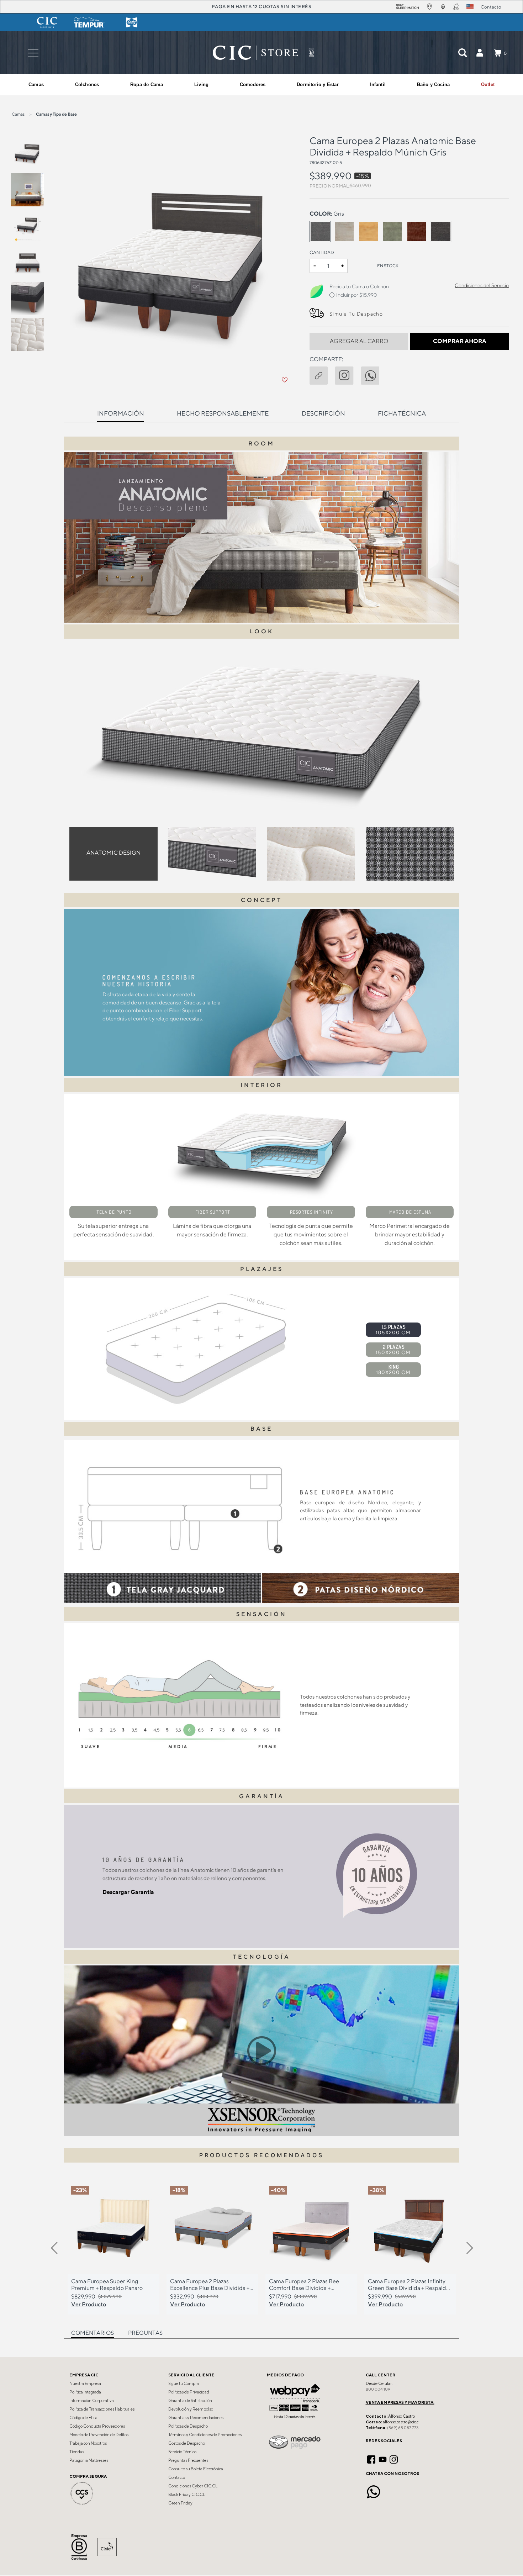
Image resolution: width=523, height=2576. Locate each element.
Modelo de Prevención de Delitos (99, 2435)
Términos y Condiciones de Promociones (205, 2435)
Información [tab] (121, 413)
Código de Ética (83, 2418)
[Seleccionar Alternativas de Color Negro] (441, 232)
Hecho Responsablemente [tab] (223, 413)
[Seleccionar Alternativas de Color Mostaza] (369, 232)
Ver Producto (89, 2304)
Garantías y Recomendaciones (196, 2418)
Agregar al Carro (359, 341)
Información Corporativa (92, 2401)
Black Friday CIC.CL (187, 2495)
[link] (488, 85)
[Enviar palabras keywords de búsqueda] (463, 53)
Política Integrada (85, 2392)
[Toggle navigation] (33, 53)
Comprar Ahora (460, 341)
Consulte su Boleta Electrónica (196, 2469)
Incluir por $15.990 (356, 295)
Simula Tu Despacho (356, 314)
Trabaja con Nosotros (88, 2443)
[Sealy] (132, 22)
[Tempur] (89, 22)
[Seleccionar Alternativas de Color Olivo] (392, 232)
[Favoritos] (285, 380)
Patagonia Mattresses (89, 2460)
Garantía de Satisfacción (190, 2401)
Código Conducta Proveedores (97, 2426)
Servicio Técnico (182, 2452)
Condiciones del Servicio (482, 285)
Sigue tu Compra (184, 2384)
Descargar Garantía (128, 1892)
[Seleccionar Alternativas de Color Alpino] (344, 232)
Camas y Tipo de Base (56, 114)
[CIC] (47, 22)
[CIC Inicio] (255, 53)
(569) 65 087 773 (403, 2428)
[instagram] (348, 374)
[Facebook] (371, 2459)
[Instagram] (394, 2459)
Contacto (177, 2477)
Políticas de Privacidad (189, 2392)
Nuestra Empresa (85, 2384)
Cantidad (322, 252)
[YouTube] (383, 2459)
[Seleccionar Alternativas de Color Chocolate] (417, 232)
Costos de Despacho (187, 2443)
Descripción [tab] (323, 413)
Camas (18, 114)
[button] (480, 53)
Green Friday (180, 2503)
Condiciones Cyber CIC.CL (193, 2486)
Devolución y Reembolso (191, 2409)
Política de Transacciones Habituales (102, 2409)
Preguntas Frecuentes (188, 2460)
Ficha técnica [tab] (402, 413)
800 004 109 (378, 2389)
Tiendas (77, 2452)
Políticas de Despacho (188, 2426)
